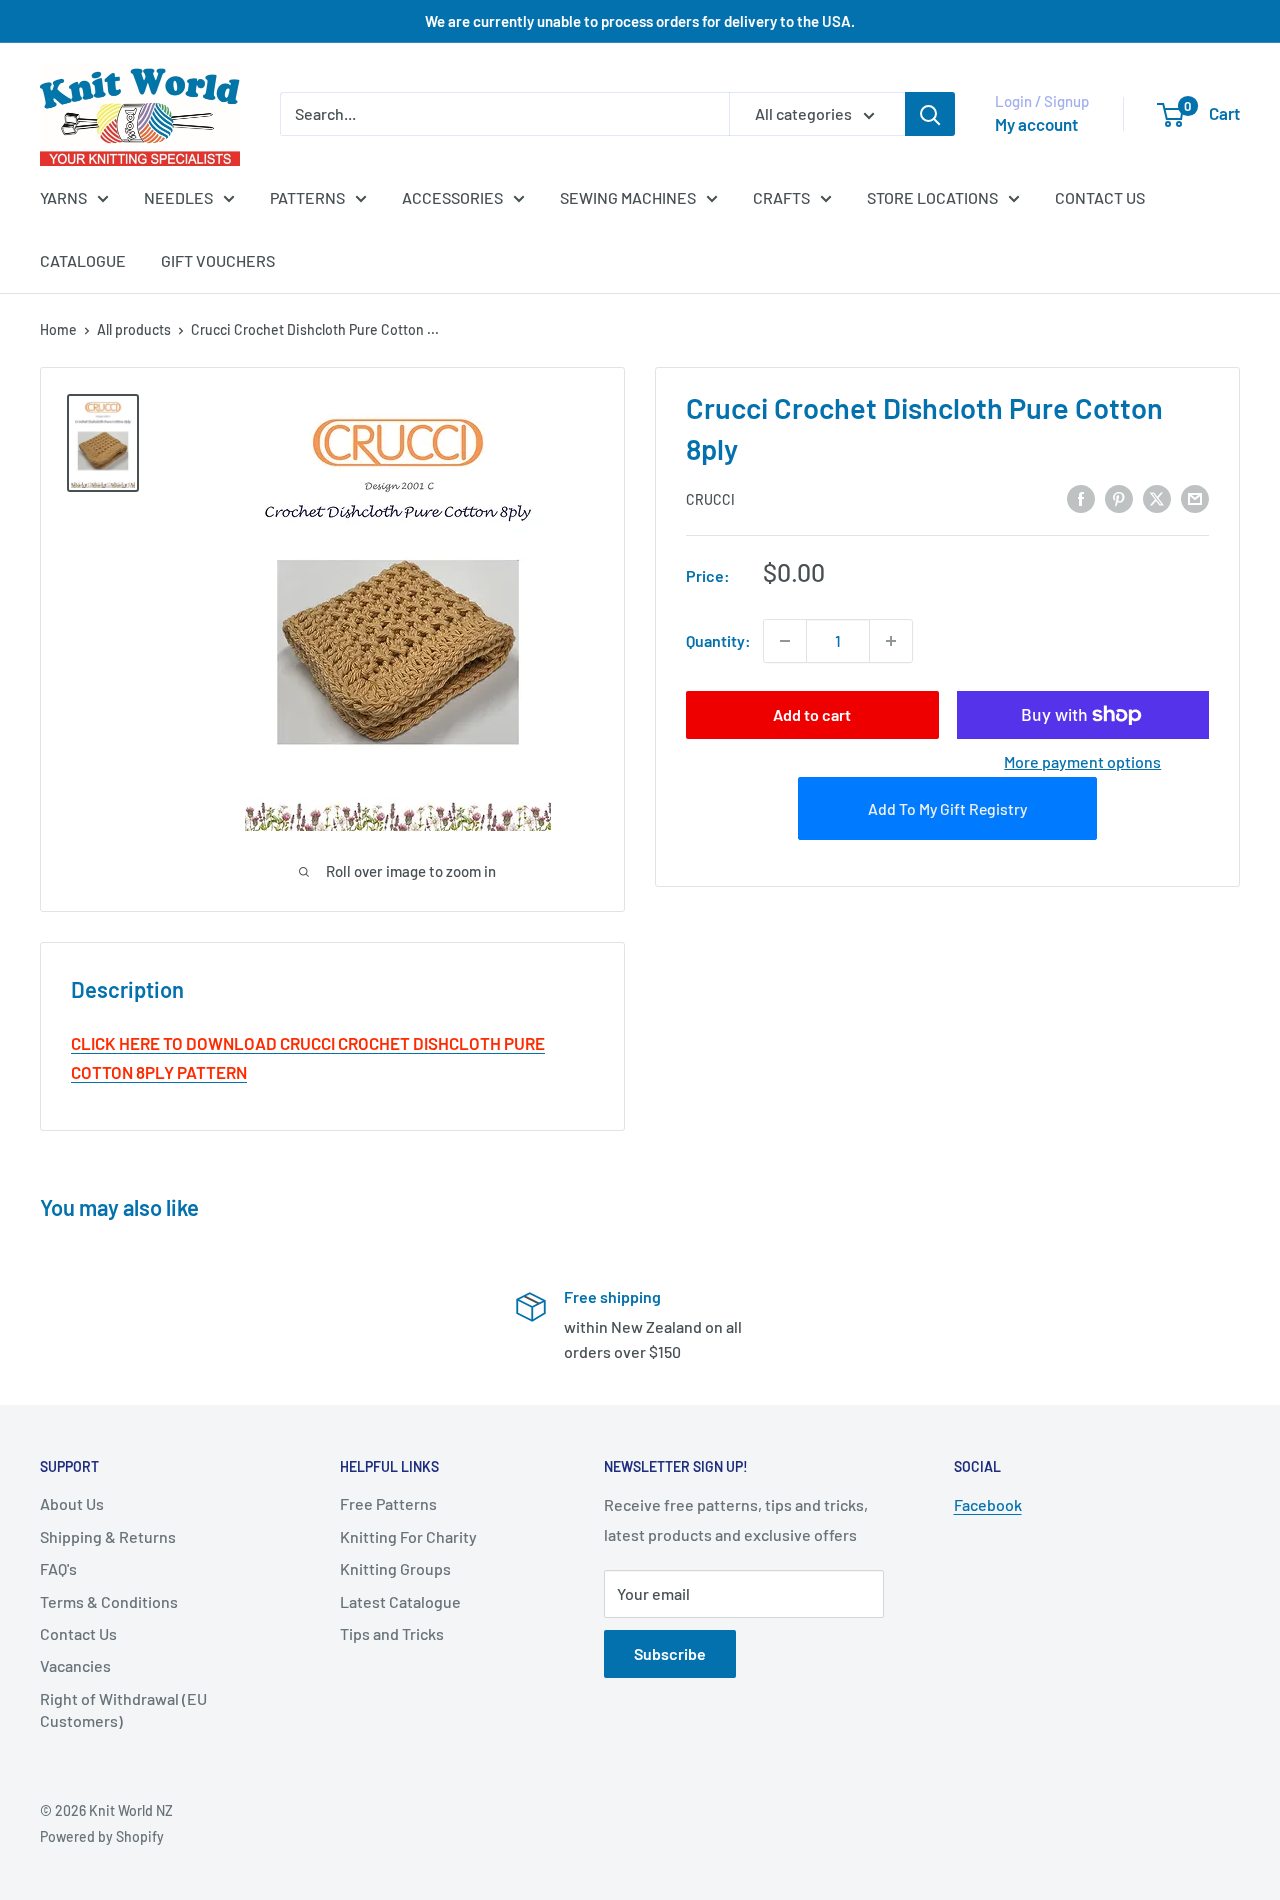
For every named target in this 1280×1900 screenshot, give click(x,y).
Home (58, 329)
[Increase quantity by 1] (891, 641)
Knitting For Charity (408, 1536)
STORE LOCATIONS (932, 197)
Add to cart (812, 714)
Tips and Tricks (392, 1633)
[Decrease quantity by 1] (785, 641)
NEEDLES (178, 197)
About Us (72, 1503)
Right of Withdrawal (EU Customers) (123, 1709)
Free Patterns (388, 1503)
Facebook (988, 1504)
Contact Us (78, 1633)
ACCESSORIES (452, 197)
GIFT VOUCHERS (218, 260)
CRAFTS (781, 197)
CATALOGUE (83, 260)
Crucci (710, 498)
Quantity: (718, 640)
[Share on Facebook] (1081, 497)
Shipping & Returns (108, 1536)
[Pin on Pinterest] (1119, 497)
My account (1036, 124)
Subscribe (670, 1653)
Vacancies (75, 1665)
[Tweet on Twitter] (1157, 497)
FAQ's (58, 1568)
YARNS (63, 197)
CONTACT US (1100, 197)
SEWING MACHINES (628, 197)
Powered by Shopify (102, 1836)
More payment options (1082, 761)
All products (134, 329)
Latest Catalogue (400, 1601)
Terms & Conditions (109, 1601)
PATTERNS (307, 197)
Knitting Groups (395, 1568)
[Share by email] (1195, 497)
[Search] (930, 114)
